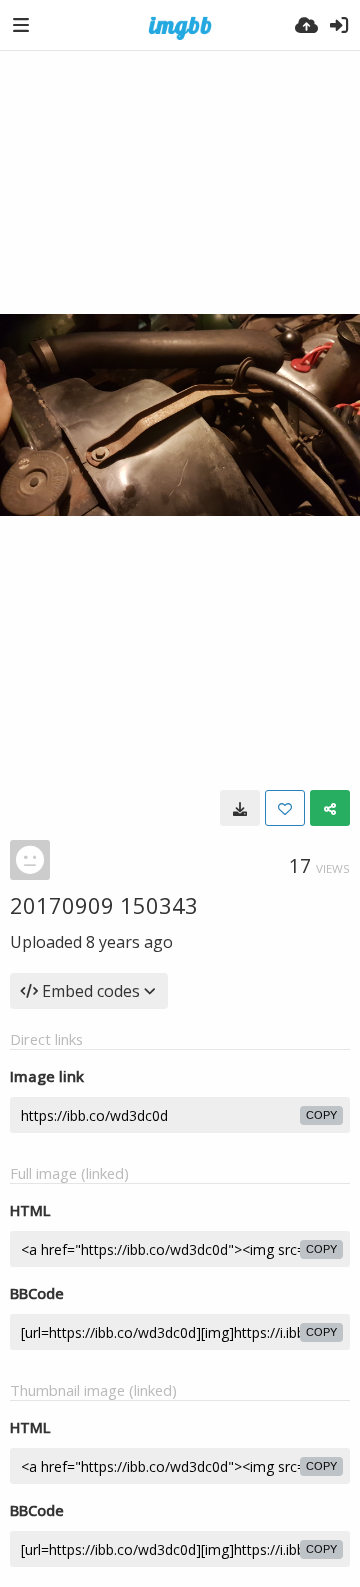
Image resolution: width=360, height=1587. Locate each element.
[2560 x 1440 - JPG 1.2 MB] (240, 808)
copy (321, 1115)
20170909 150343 (104, 905)
